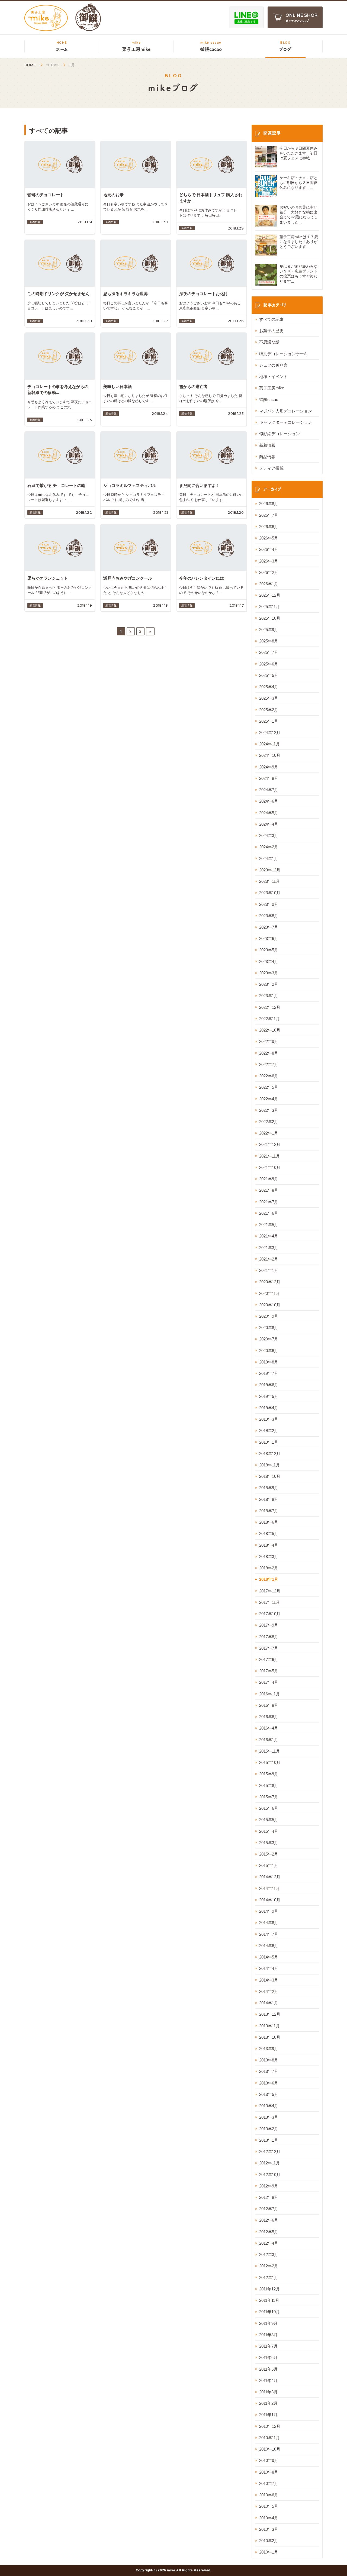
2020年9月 (269, 1316)
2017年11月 (269, 1602)
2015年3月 (269, 1843)
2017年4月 (269, 1682)
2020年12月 (270, 1282)
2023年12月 (270, 870)
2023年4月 (269, 961)
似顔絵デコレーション (279, 434)
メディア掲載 (271, 468)
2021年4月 (269, 1236)
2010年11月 (269, 2438)
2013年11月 (269, 2026)
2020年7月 (269, 1339)
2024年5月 (269, 813)
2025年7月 (269, 652)
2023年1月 (269, 996)
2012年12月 (270, 2152)
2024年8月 (269, 778)
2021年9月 (269, 1179)
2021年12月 (270, 1144)
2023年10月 (270, 893)
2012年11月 (269, 2163)
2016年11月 (269, 1694)
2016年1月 (269, 1740)
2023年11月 (269, 881)
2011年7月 (268, 2346)
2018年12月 (270, 1454)
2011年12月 (269, 2289)
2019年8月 (269, 1362)
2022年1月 (269, 1133)
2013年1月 (269, 2140)
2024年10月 (270, 755)
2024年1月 (269, 859)
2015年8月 (269, 1785)
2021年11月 (269, 1156)
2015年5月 (269, 1820)
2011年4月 (268, 2381)
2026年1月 (269, 584)
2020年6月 (269, 1351)
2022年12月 (270, 1007)
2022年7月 (269, 1064)
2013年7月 (269, 2071)
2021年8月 (269, 1190)
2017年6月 (269, 1659)
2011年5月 (268, 2369)
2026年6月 (269, 527)
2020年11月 (269, 1293)
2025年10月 (270, 618)
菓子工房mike (272, 388)
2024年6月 (269, 801)
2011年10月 (269, 2312)
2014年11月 (269, 1888)
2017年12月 (270, 1591)
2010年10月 (270, 2449)
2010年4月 (269, 2518)
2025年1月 (269, 721)
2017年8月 (269, 1637)
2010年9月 (269, 2460)
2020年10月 (270, 1305)
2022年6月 (269, 1076)
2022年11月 (269, 1019)
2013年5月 (269, 2094)
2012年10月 (270, 2175)
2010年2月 (269, 2541)
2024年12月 (270, 733)
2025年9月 (269, 630)
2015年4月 (269, 1831)
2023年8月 (269, 916)
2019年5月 (269, 1396)
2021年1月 (269, 1270)
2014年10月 (270, 1900)
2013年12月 (270, 2014)
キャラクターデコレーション (286, 422)
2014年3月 (269, 1980)
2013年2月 (269, 2129)
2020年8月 (269, 1328)
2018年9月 (269, 1488)
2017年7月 (269, 1648)
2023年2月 (269, 984)
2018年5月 (269, 1533)
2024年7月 (269, 790)
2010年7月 (269, 2483)
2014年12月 (270, 1877)
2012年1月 (269, 2278)
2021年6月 (269, 1213)
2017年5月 (269, 1671)
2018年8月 (269, 1499)
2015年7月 (269, 1797)
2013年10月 (270, 2037)
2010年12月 (270, 2426)
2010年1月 (269, 2552)
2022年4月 (269, 1099)
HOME (30, 65)
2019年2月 (269, 1431)
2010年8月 (269, 2472)
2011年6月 (268, 2357)
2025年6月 (269, 664)
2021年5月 (269, 1225)
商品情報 (267, 457)
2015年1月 (269, 1865)
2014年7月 (269, 1934)
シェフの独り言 (273, 365)
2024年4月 (269, 824)
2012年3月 (269, 2255)
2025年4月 (269, 687)
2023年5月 (269, 950)
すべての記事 (271, 319)
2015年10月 (270, 1762)
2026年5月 (269, 538)
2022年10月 (270, 1030)
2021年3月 (269, 1248)
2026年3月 (269, 561)
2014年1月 (269, 2003)
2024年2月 (269, 847)
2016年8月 (269, 1705)
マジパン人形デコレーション (286, 411)
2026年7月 (269, 515)
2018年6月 (269, 1522)
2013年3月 (269, 2117)
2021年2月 (269, 1259)
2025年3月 (269, 698)
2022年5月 (269, 1087)
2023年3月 (269, 973)
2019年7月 (269, 1373)
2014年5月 (269, 1957)
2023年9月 (269, 904)
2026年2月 (269, 572)
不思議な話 (269, 342)
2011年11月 (269, 2300)
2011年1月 (268, 2415)
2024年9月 (269, 767)
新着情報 (267, 445)
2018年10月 (270, 1476)
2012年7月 (269, 2209)
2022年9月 (269, 1041)
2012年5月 (269, 2232)
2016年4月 (269, 1728)
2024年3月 (269, 835)
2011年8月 (268, 2335)
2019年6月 (269, 1385)
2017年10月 (270, 1614)
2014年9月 (269, 1911)
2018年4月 (269, 1545)
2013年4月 (269, 2106)
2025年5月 (269, 675)
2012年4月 (269, 2243)
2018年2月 (269, 1568)
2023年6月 (269, 938)
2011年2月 (268, 2403)
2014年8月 (269, 1923)
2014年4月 (269, 1968)
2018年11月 (269, 1465)
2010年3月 (269, 2529)
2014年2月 (269, 1991)
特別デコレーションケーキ (284, 354)
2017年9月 (269, 1625)
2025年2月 (269, 710)
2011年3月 (268, 2392)
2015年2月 (269, 1854)
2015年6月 (269, 1808)
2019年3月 (269, 1419)
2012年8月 (269, 2197)
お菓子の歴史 (271, 331)
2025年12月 (270, 595)
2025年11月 (269, 607)
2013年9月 (269, 2049)
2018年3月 (269, 1557)
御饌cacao (269, 400)
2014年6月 (269, 1946)
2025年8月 (269, 641)
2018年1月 (269, 1579)
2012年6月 (269, 2220)
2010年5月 (269, 2506)
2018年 (52, 65)
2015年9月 (269, 1774)
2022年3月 (269, 1110)
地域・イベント (273, 376)
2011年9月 (268, 2323)
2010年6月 (269, 2495)
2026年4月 (269, 549)
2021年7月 (269, 1202)
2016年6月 (269, 1717)
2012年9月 (269, 2186)
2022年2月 (269, 1122)
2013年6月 (269, 2083)
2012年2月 (269, 2266)
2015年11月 (269, 1751)
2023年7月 (269, 927)
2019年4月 (269, 1408)
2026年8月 (269, 504)
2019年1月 (269, 1442)
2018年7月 (269, 1511)
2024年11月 (269, 744)
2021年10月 (270, 1167)
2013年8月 (269, 2060)
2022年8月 (269, 1053)
